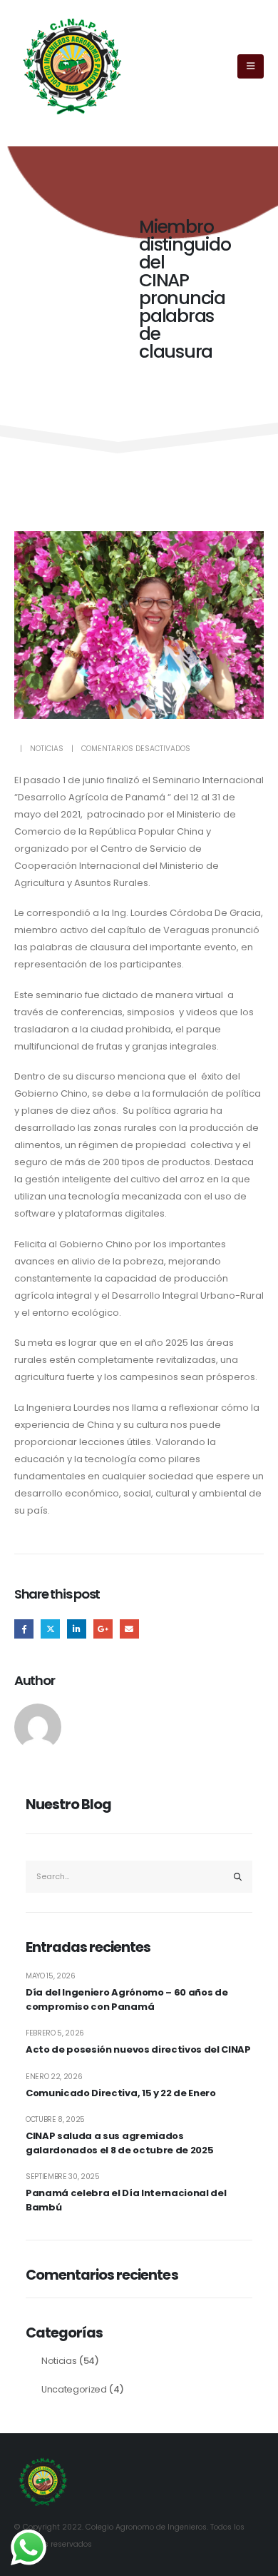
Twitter (50, 1629)
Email (129, 1629)
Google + (103, 1629)
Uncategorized (74, 2389)
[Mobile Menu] (251, 66)
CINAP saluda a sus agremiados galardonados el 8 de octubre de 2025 (119, 2143)
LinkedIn (77, 1629)
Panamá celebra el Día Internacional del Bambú (126, 2200)
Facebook (24, 1629)
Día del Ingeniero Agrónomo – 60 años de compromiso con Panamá (127, 1999)
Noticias (47, 749)
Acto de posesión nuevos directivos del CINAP (138, 2049)
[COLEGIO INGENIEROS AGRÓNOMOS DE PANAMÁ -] (72, 67)
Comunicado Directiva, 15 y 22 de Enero (121, 2093)
